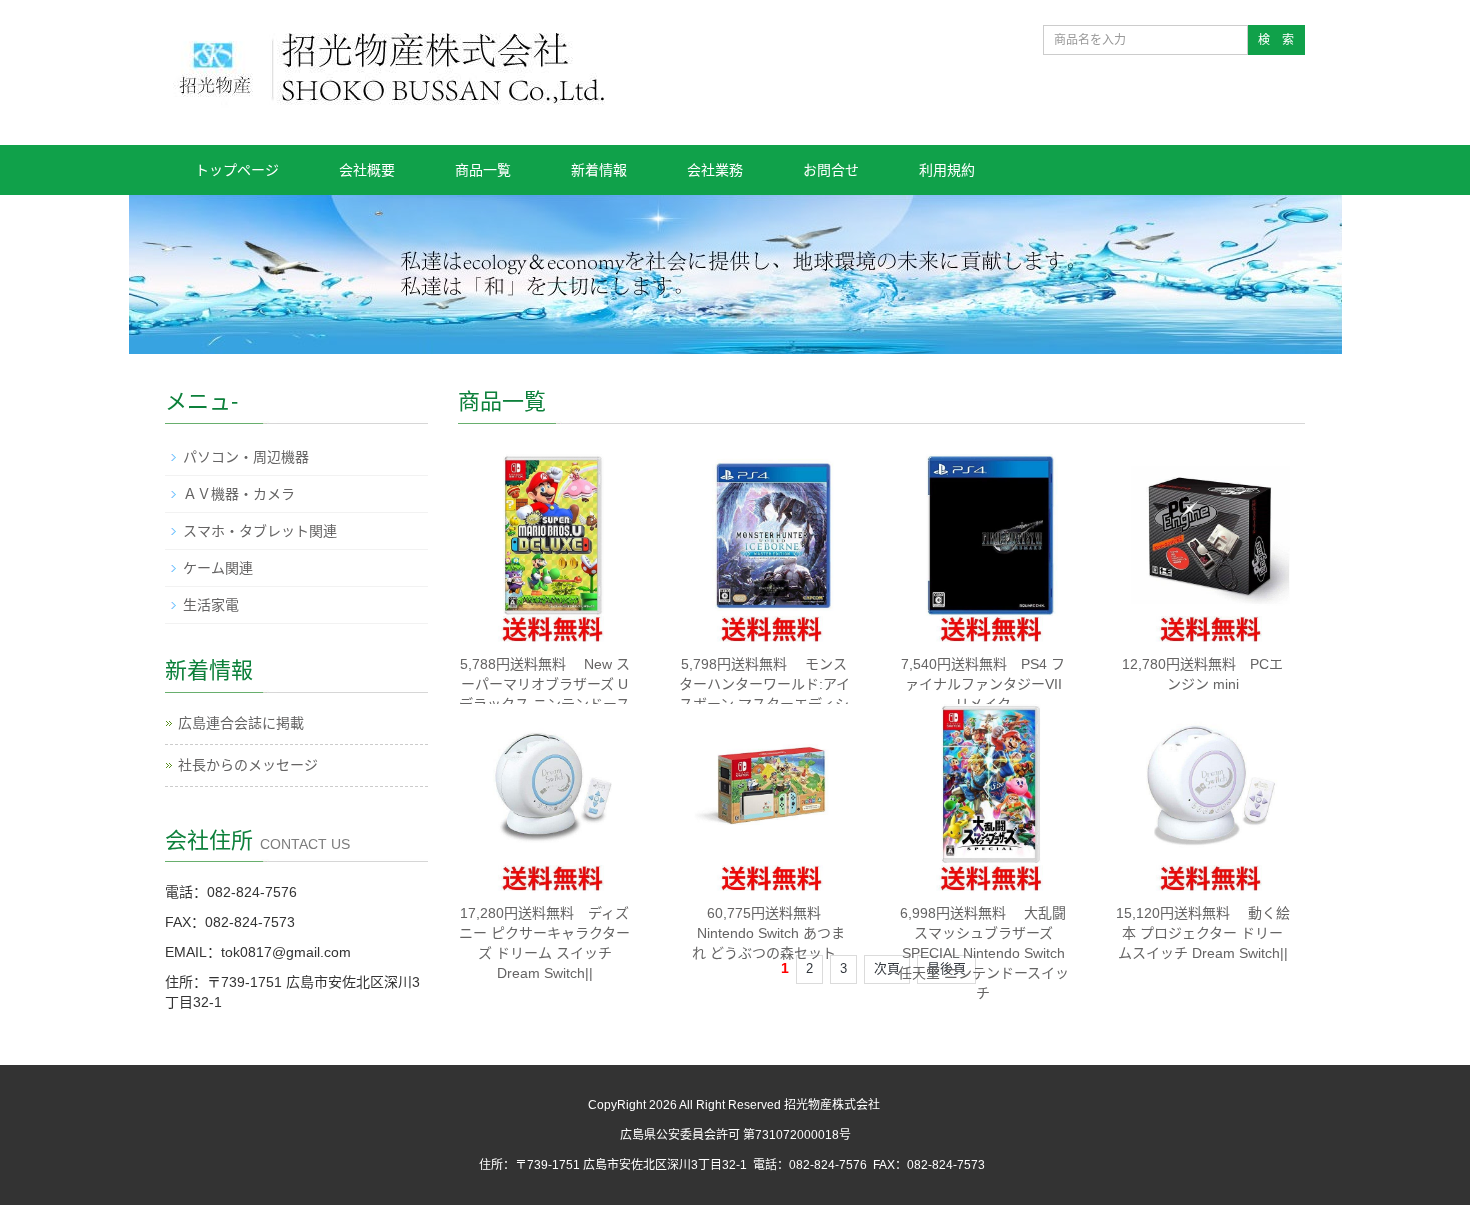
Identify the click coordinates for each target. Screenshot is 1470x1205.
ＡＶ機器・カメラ (239, 494)
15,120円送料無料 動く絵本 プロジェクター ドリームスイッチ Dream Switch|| (1203, 933)
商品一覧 (483, 170)
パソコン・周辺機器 (246, 457)
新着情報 (599, 170)
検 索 (1276, 40)
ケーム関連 (218, 568)
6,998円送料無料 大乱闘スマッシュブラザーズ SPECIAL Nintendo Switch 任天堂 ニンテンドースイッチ (983, 953)
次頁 (887, 968)
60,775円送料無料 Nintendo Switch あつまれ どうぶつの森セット (764, 933)
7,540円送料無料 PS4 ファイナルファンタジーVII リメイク (983, 684)
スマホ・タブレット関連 (260, 531)
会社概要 (367, 170)
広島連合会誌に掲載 (241, 723)
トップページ (237, 170)
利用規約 (947, 170)
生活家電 (211, 605)
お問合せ (831, 170)
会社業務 (715, 170)
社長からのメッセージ (248, 765)
